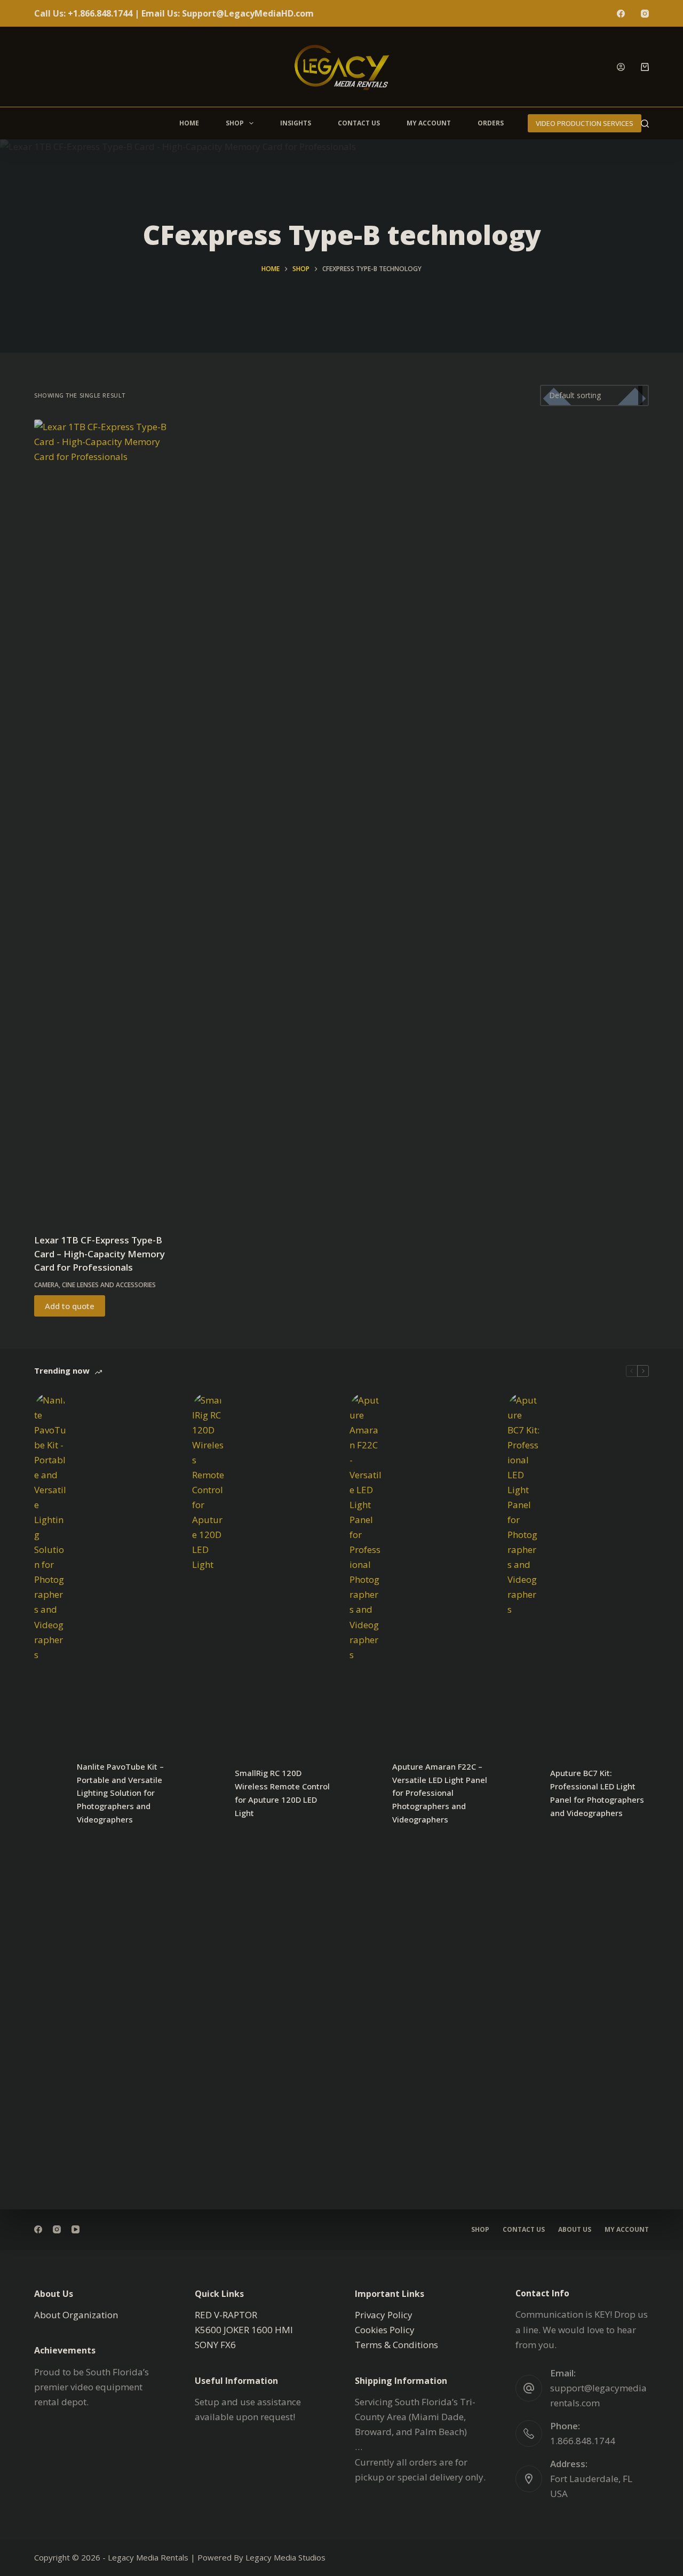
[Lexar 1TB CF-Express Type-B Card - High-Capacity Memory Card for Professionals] (105, 820)
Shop (235, 123)
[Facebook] (621, 14)
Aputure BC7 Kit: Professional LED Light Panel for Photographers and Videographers (597, 1793)
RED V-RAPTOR (226, 2315)
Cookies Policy (385, 2330)
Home (189, 123)
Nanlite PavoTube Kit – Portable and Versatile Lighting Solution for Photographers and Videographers (120, 1793)
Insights (296, 123)
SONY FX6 (215, 2345)
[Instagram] (645, 14)
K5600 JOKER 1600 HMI (244, 2330)
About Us (575, 2230)
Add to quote (70, 1306)
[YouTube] (76, 2229)
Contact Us (359, 123)
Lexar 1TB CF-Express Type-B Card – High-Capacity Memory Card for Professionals (100, 1254)
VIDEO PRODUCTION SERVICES (585, 123)
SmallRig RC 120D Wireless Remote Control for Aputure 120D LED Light (282, 1793)
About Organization (76, 2315)
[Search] (645, 124)
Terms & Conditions (396, 2345)
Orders (491, 123)
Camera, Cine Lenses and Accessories (95, 1285)
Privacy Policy (384, 2315)
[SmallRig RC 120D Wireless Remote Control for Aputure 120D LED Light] (208, 1793)
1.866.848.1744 (583, 2441)
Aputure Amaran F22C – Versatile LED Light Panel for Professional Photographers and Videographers (440, 1793)
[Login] (621, 67)
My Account (429, 123)
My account (627, 2230)
